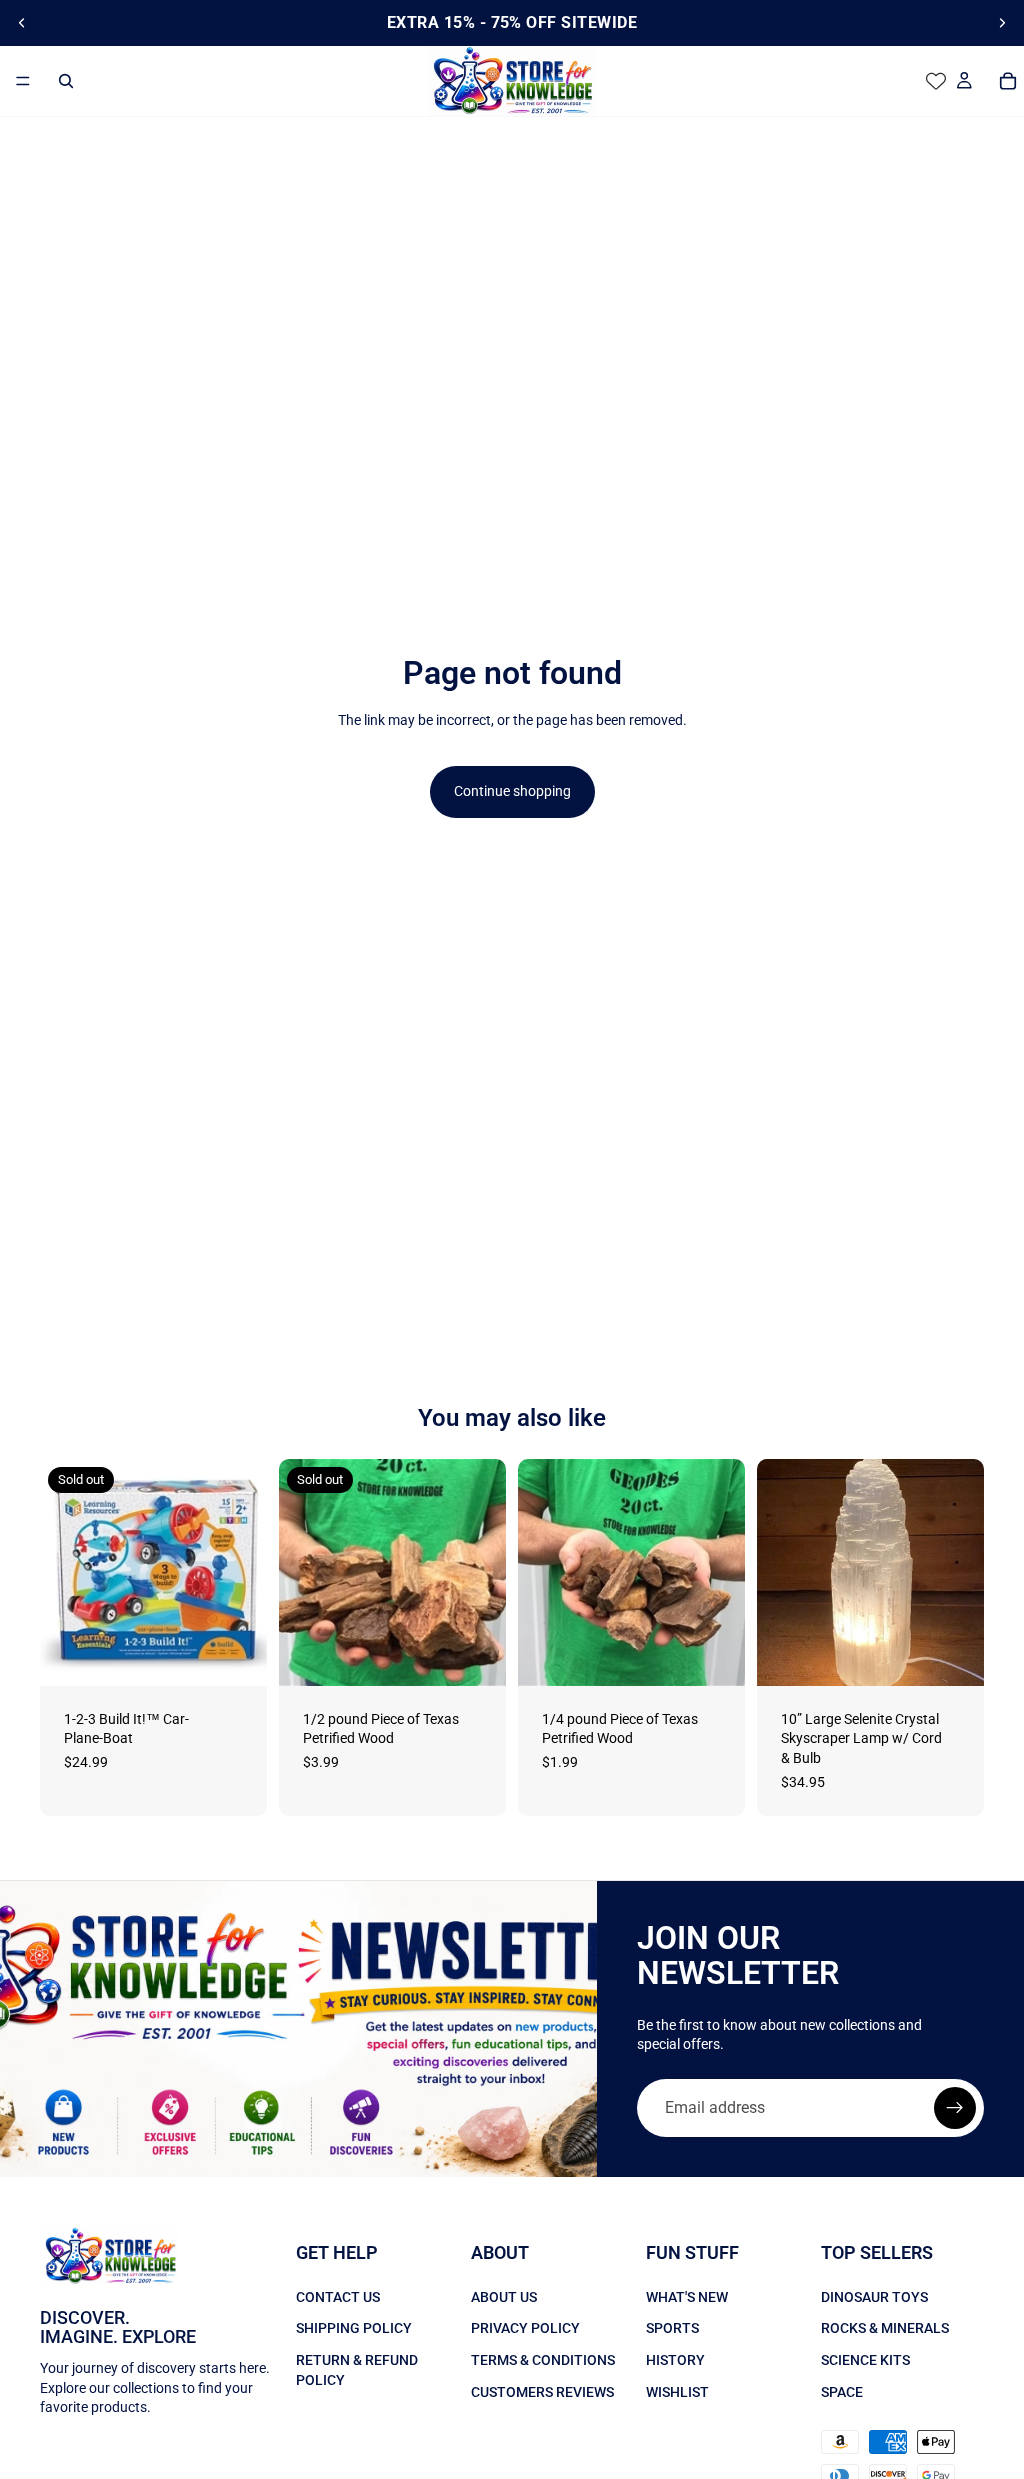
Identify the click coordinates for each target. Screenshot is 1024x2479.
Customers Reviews (542, 2391)
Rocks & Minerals (885, 2328)
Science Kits (865, 2360)
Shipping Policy (354, 2328)
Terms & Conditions (543, 2360)
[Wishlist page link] (936, 81)
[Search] (66, 81)
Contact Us (338, 2297)
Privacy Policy (525, 2328)
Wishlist (677, 2391)
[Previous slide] (22, 23)
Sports (672, 2328)
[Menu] (23, 81)
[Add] (714, 1655)
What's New (687, 2297)
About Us (504, 2297)
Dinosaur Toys (874, 2297)
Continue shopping (512, 791)
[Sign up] (955, 2108)
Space (842, 2391)
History (675, 2360)
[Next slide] (1002, 23)
